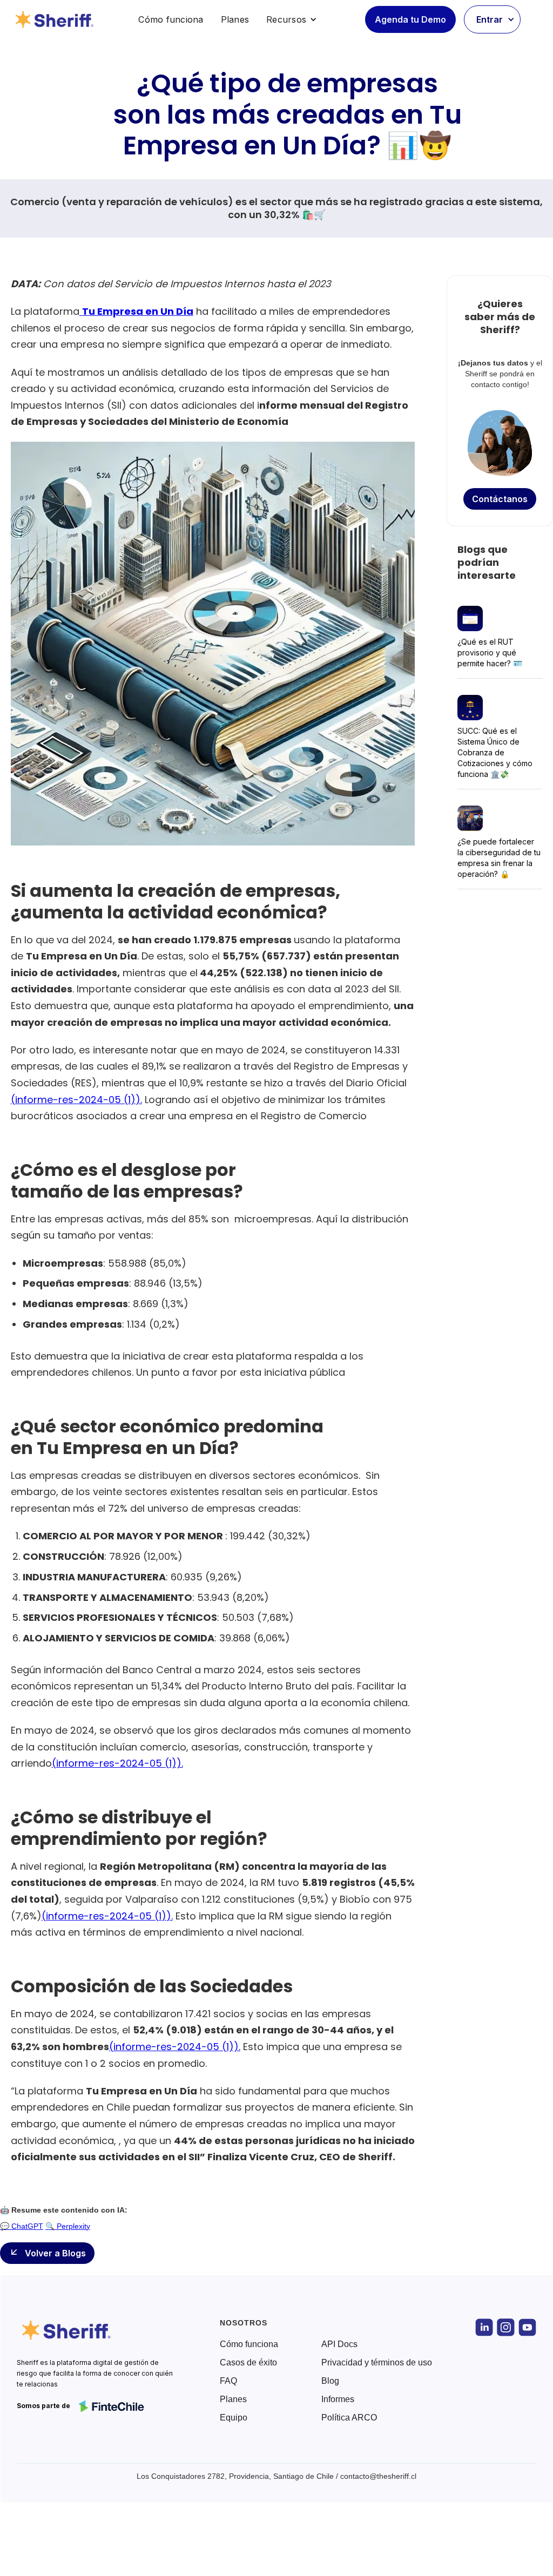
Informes (338, 2399)
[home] (56, 19)
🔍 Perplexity (68, 2226)
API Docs (339, 2344)
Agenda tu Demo (410, 19)
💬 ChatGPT (22, 2226)
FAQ (228, 2381)
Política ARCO (349, 2418)
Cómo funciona (171, 19)
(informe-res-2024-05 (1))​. (117, 1763)
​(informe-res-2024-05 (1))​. (76, 1100)
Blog (330, 2381)
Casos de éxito (248, 2363)
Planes (235, 19)
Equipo (234, 2418)
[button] (292, 19)
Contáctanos (500, 499)
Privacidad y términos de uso (377, 2363)
